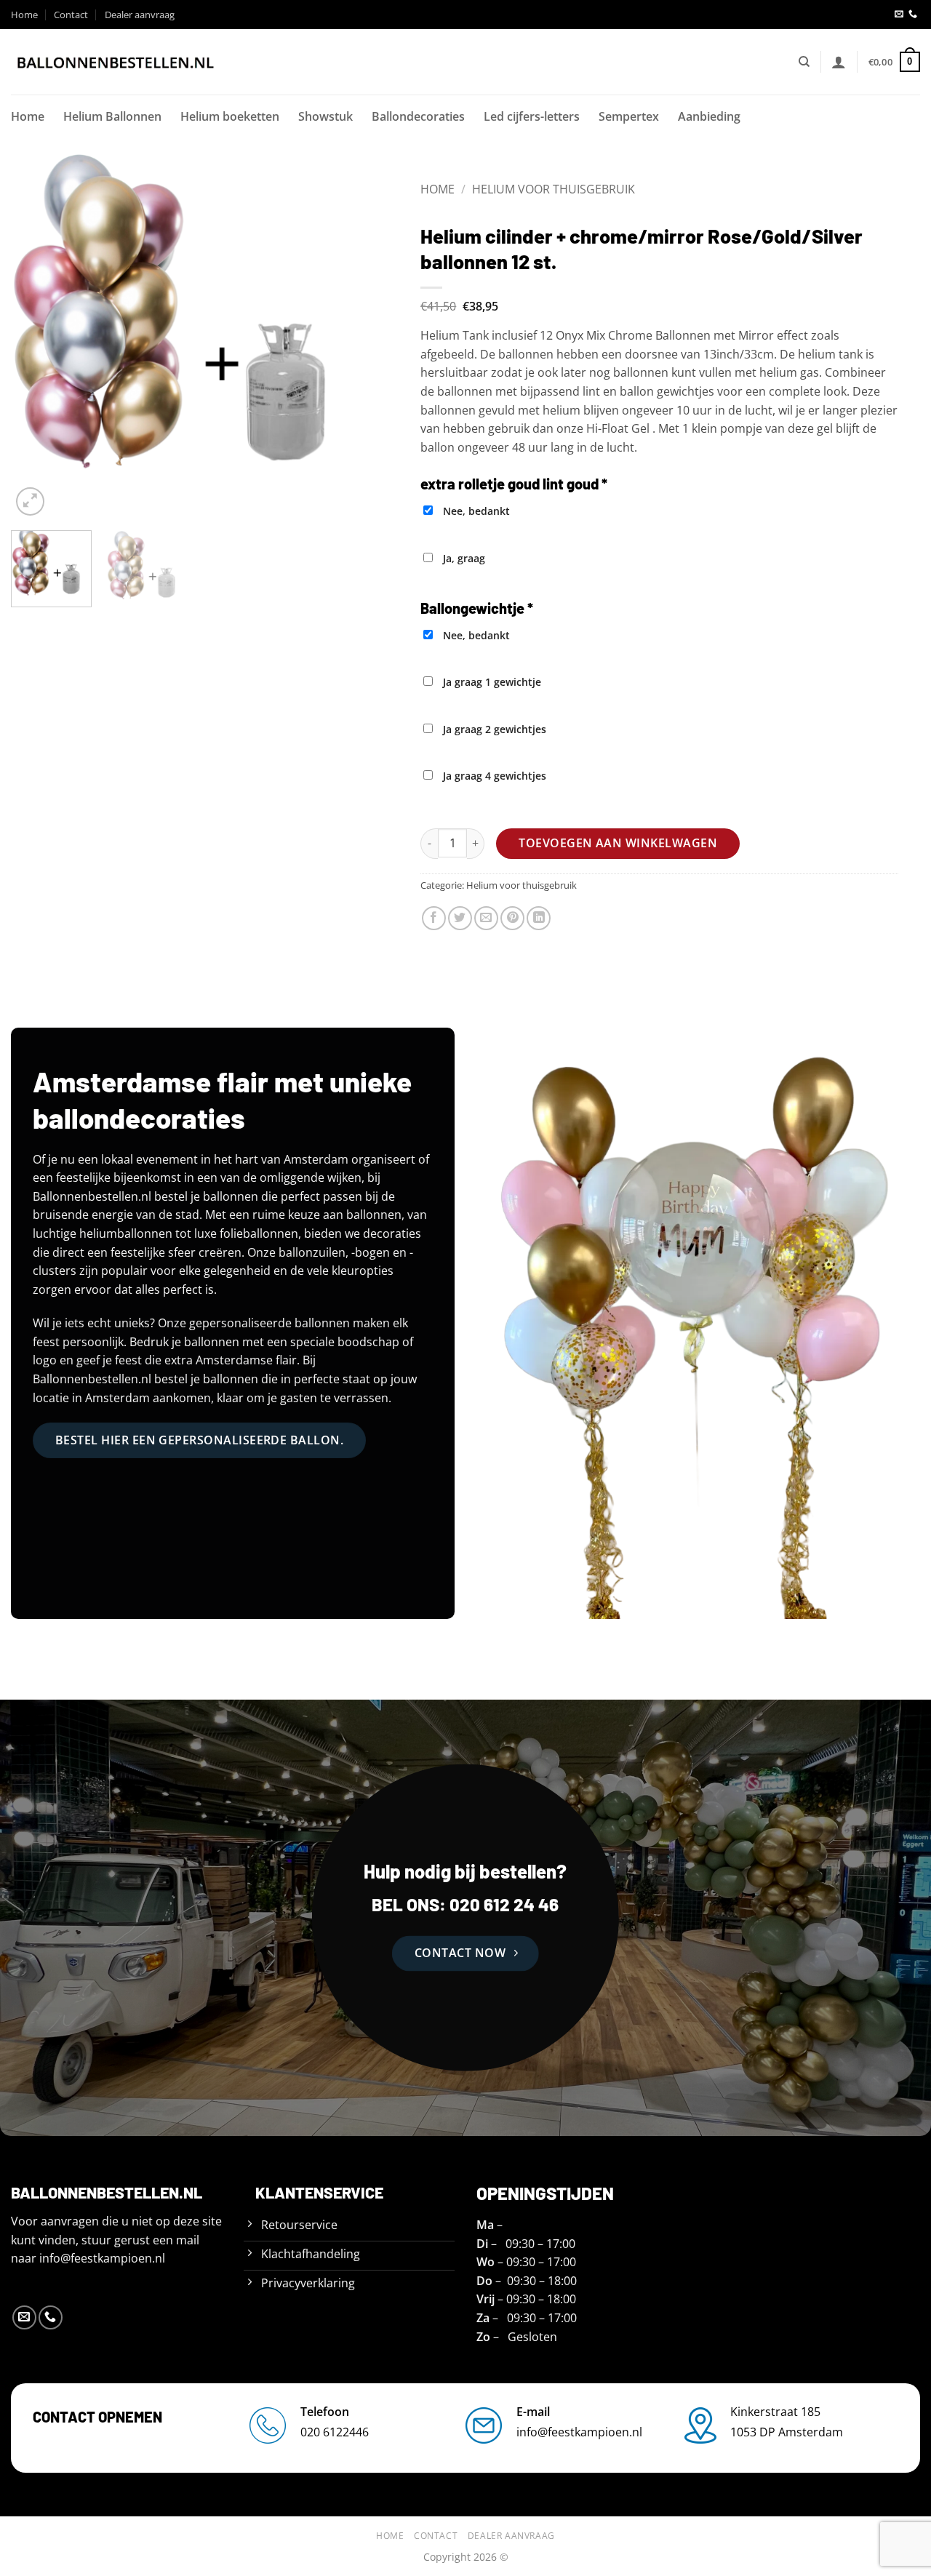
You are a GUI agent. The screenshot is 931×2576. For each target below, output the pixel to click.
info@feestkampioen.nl (102, 2258)
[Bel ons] (913, 15)
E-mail (533, 2412)
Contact (71, 15)
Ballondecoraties (418, 116)
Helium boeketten (230, 116)
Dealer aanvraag (140, 15)
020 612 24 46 (502, 1904)
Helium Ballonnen (112, 116)
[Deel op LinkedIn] (539, 918)
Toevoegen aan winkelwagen (618, 843)
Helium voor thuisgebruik (554, 189)
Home (24, 15)
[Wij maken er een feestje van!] (116, 62)
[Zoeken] (804, 62)
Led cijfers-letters (532, 116)
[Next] (351, 336)
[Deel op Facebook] (434, 918)
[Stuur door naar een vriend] (486, 918)
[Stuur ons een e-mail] (899, 15)
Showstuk (325, 116)
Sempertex (629, 116)
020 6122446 (335, 2432)
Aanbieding (709, 116)
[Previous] (36, 336)
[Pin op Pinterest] (512, 918)
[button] (839, 62)
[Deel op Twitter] (460, 918)
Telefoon (325, 2412)
